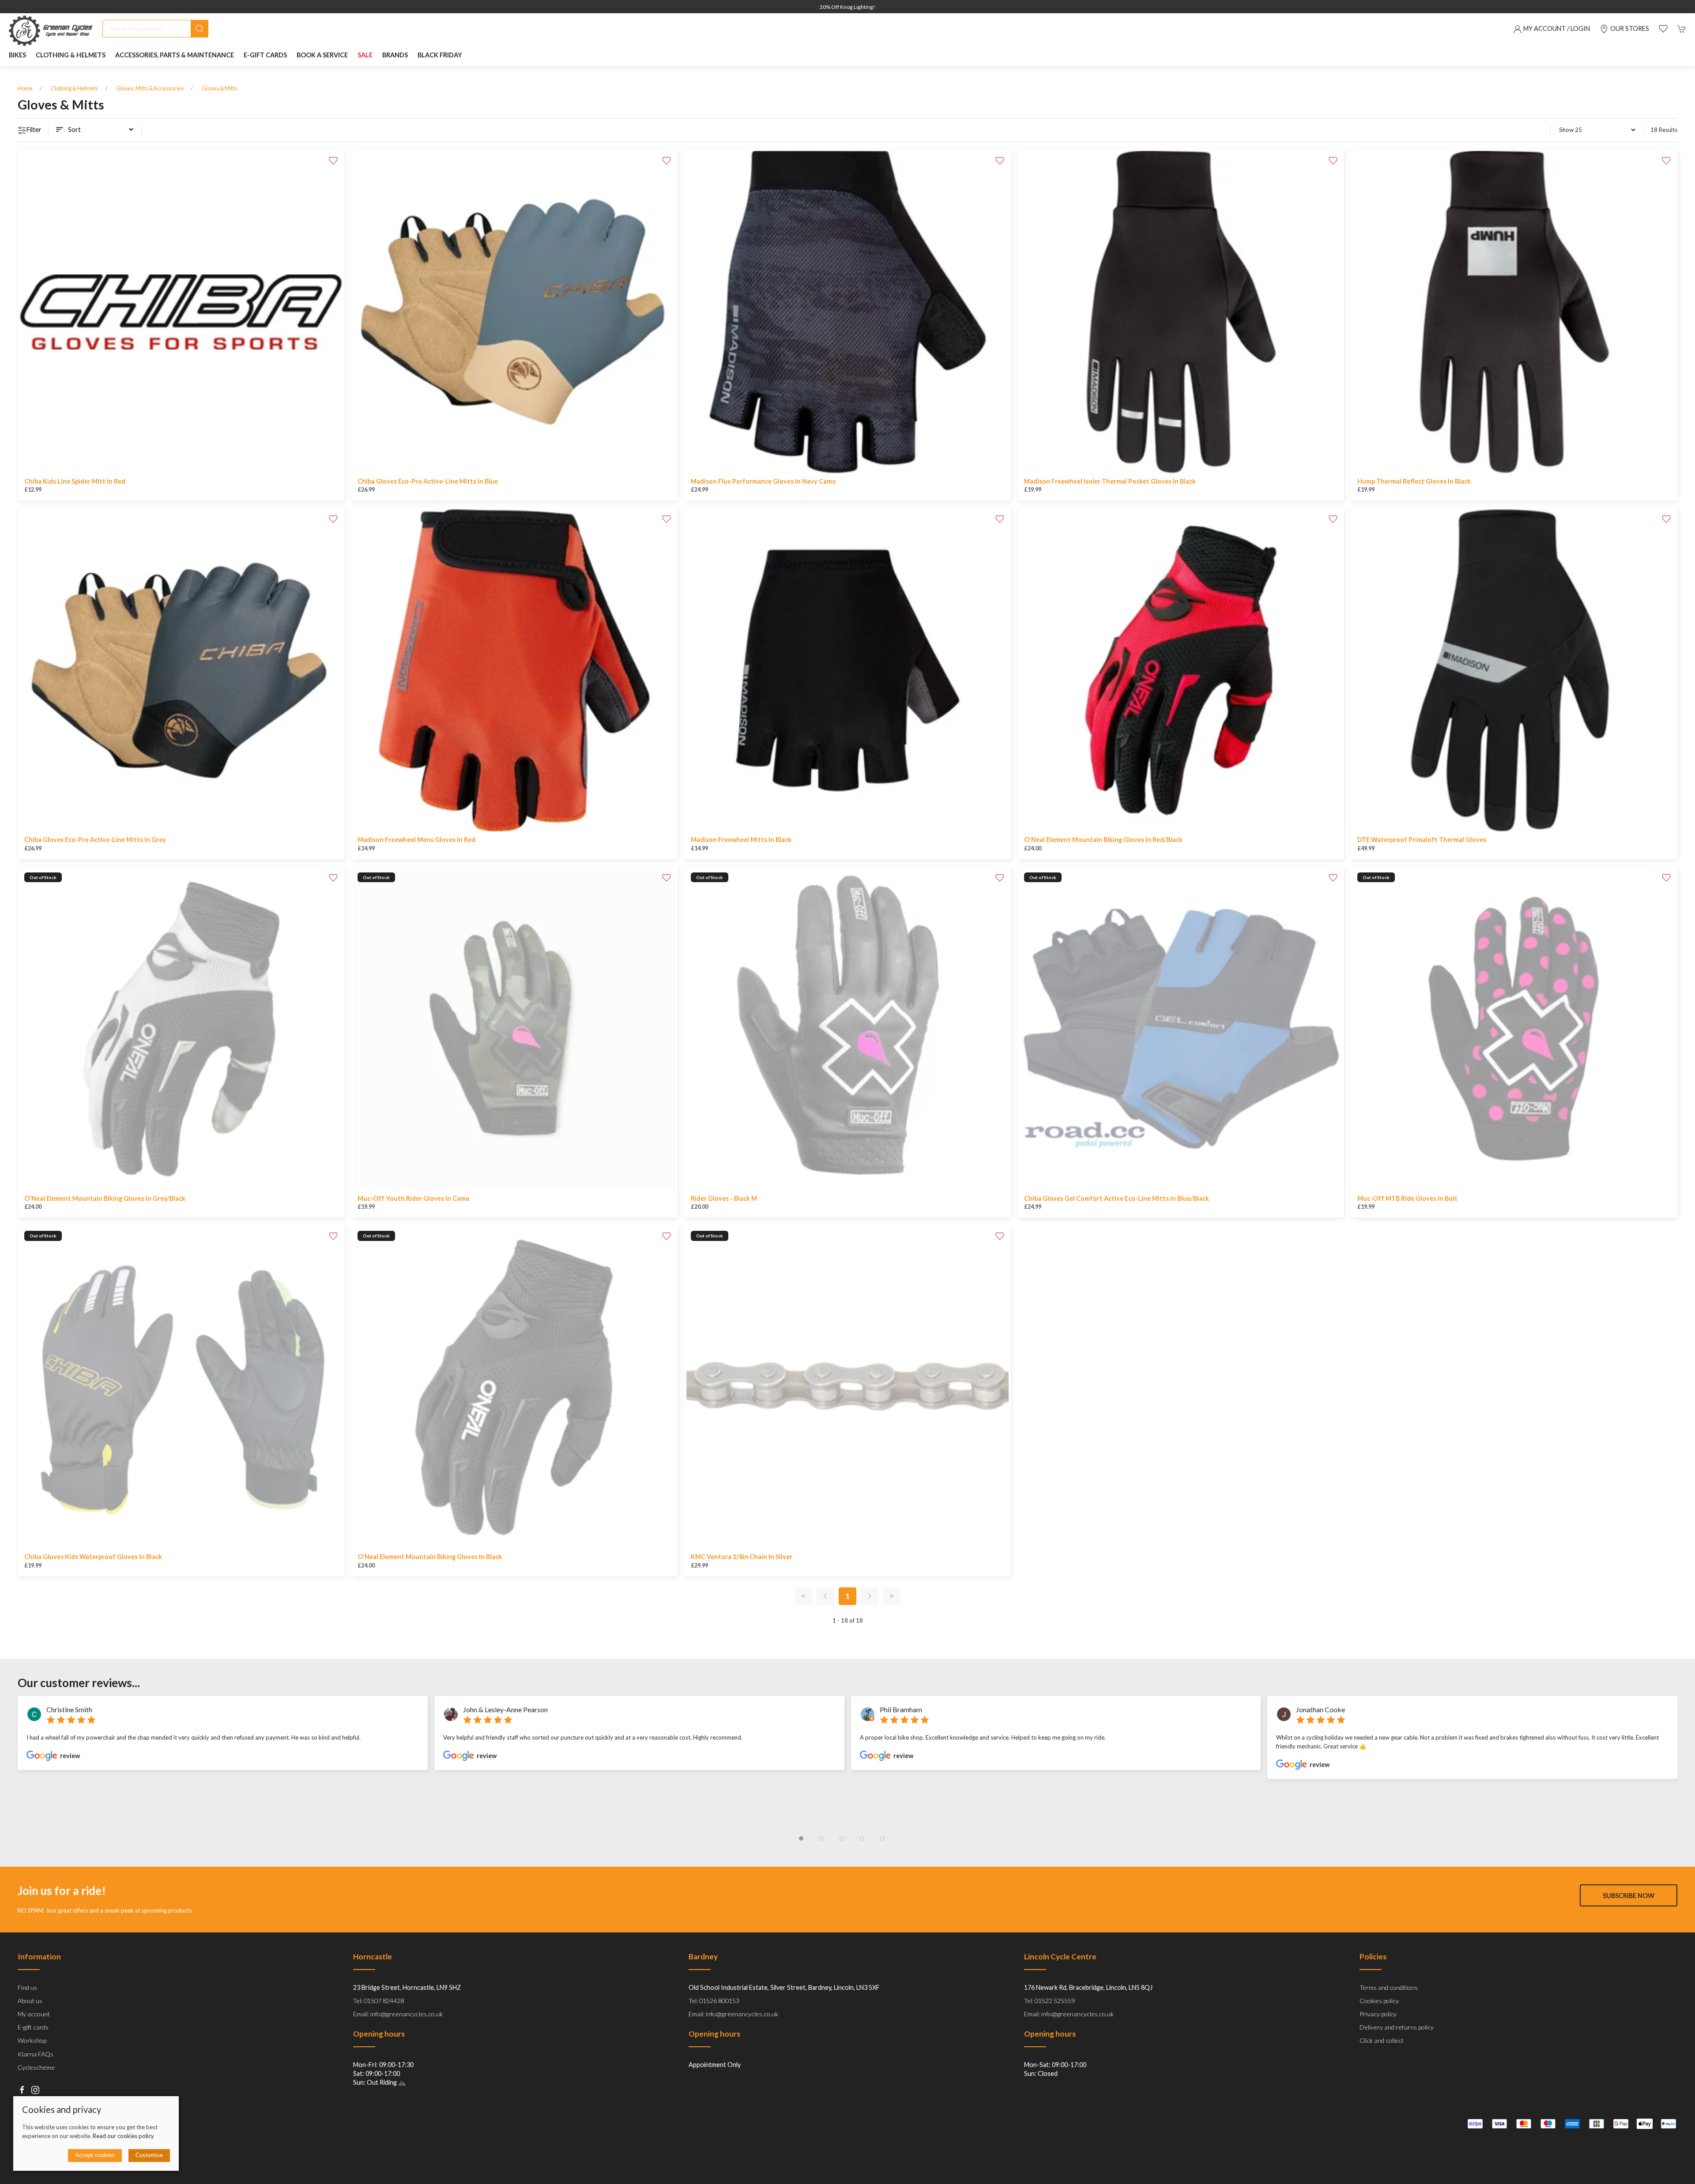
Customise (149, 2155)
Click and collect (1382, 2040)
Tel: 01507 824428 (379, 2001)
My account (34, 2014)
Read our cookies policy (123, 2136)
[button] (1663, 29)
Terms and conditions (1389, 1987)
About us (30, 2001)
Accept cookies (95, 2155)
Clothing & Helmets (74, 88)
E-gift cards (33, 2027)
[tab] (801, 1838)
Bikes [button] (17, 55)
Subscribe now (1629, 1895)
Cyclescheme (36, 2067)
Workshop (32, 2040)
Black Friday (440, 55)
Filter (34, 130)
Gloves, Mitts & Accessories (150, 88)
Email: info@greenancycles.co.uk (398, 2014)
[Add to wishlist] (333, 160)
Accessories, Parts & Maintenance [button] (175, 55)
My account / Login (1557, 28)
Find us (27, 1987)
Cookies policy (1379, 2001)
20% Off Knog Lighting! (847, 7)
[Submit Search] (200, 29)
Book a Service (322, 55)
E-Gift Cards (265, 55)
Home (25, 88)
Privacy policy (1378, 2014)
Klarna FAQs (36, 2054)
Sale (365, 55)
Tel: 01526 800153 (714, 2001)
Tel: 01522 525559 (1049, 2001)
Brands (395, 55)
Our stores (1630, 28)
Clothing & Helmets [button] (71, 55)
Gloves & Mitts (219, 88)
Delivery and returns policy (1397, 2027)
